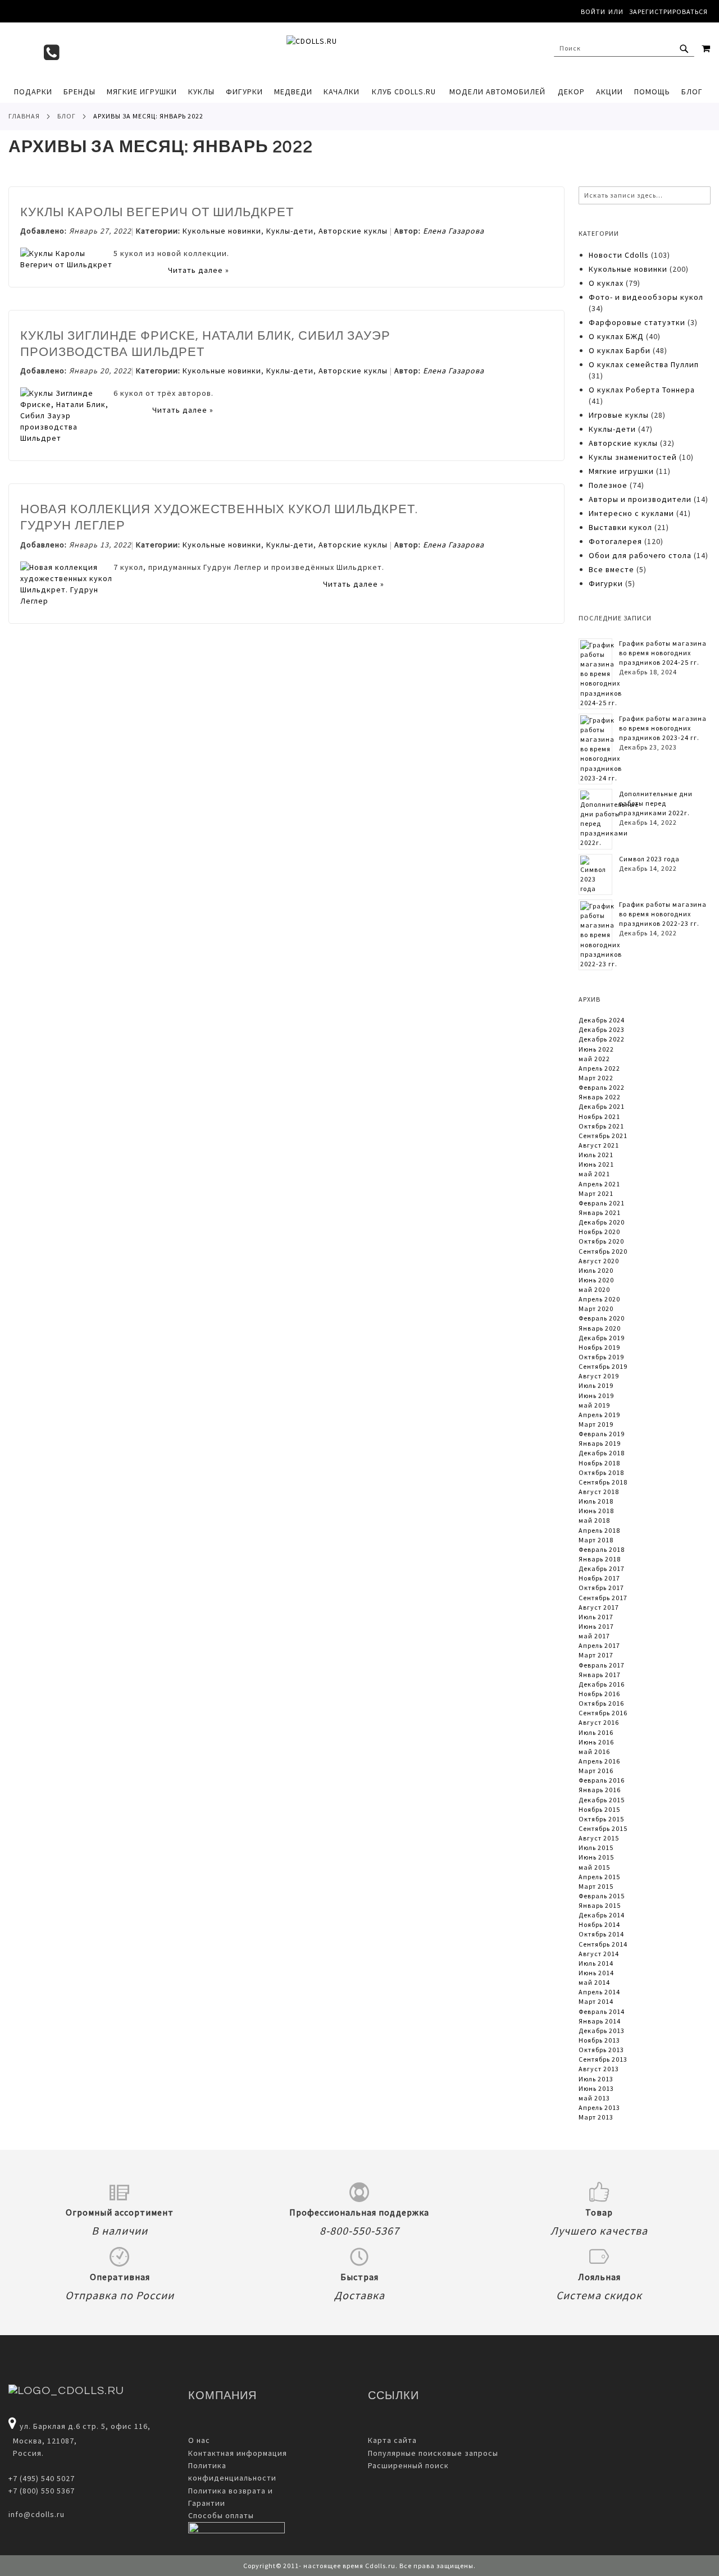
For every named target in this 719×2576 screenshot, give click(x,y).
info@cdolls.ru (37, 2514)
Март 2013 (596, 2117)
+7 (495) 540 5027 (42, 2478)
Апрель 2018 (599, 1530)
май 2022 (594, 1059)
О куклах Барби (620, 350)
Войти (593, 12)
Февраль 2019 (602, 1434)
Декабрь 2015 (602, 1800)
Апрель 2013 (599, 2107)
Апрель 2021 (599, 1184)
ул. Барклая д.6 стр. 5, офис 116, (85, 2426)
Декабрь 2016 (602, 1684)
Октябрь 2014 (601, 1934)
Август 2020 (599, 1261)
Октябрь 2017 (601, 1588)
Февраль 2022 (602, 1087)
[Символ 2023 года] (595, 874)
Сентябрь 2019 (603, 1366)
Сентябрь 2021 (603, 1136)
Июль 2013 (596, 2079)
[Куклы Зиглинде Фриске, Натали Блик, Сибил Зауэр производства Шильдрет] (67, 438)
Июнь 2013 (596, 2088)
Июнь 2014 (596, 1973)
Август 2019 (599, 1376)
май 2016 (594, 1751)
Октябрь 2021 (601, 1126)
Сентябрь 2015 (603, 1828)
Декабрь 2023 (602, 1029)
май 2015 (594, 1867)
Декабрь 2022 (602, 1039)
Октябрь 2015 (601, 1819)
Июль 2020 (596, 1270)
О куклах (606, 283)
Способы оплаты (221, 2515)
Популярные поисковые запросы (433, 2453)
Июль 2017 (596, 1617)
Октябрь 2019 (601, 1357)
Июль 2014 (596, 1963)
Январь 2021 (600, 1212)
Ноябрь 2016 (599, 1694)
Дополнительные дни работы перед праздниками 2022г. (656, 803)
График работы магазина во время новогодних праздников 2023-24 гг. (663, 728)
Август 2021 (599, 1145)
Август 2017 (599, 1607)
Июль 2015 (596, 1847)
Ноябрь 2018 (599, 1463)
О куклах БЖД (617, 336)
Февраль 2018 (602, 1549)
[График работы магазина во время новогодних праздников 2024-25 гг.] (601, 674)
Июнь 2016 (596, 1742)
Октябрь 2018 (601, 1472)
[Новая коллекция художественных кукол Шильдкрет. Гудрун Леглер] (67, 601)
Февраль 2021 (602, 1203)
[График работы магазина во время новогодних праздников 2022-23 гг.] (601, 935)
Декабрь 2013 (602, 2031)
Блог (67, 116)
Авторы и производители (641, 499)
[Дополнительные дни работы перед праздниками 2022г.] (609, 819)
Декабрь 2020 (602, 1222)
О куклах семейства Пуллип (644, 364)
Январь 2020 (600, 1328)
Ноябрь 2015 (599, 1809)
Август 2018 (599, 1492)
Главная (24, 116)
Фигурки (606, 583)
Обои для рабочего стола (640, 555)
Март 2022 (596, 1078)
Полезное (608, 485)
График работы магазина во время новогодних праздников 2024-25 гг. (663, 653)
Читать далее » (199, 270)
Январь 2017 (600, 1675)
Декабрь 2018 (602, 1453)
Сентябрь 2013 (603, 2059)
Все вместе (611, 569)
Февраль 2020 (602, 1318)
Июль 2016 (596, 1732)
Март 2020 (596, 1308)
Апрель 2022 (599, 1068)
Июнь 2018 (596, 1511)
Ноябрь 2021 (599, 1116)
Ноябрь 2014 (599, 1924)
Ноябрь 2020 (599, 1232)
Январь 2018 (600, 1559)
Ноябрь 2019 (599, 1347)
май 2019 (594, 1405)
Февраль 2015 (602, 1896)
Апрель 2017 (599, 1645)
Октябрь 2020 (601, 1241)
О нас (199, 2440)
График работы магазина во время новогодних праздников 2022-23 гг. (663, 914)
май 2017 (594, 1636)
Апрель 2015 (599, 1877)
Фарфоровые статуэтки (637, 322)
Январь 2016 (600, 1790)
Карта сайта (392, 2440)
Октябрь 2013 (601, 2050)
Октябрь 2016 (601, 1703)
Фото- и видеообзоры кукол (646, 297)
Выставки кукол (620, 527)
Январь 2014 (600, 2021)
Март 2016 (596, 1771)
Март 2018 (596, 1540)
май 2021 (594, 1174)
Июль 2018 (596, 1501)
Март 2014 (596, 2001)
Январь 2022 (600, 1097)
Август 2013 (599, 2069)
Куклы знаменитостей (633, 457)
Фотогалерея (615, 541)
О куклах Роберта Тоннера (642, 390)
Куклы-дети (290, 231)
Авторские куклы (353, 231)
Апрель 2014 (599, 1992)
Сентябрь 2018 (603, 1482)
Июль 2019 (596, 1385)
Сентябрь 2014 (603, 1944)
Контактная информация (238, 2453)
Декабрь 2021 (602, 1106)
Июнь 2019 (596, 1396)
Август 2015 (599, 1838)
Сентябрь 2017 (603, 1598)
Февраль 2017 (602, 1665)
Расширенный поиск (408, 2465)
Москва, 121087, (43, 2441)
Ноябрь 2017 (599, 1578)
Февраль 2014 (602, 2011)
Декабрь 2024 (602, 1020)
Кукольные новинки (222, 231)
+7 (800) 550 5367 (42, 2491)
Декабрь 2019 (602, 1338)
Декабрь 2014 (602, 1915)
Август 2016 (599, 1722)
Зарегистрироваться (668, 12)
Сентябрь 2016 (603, 1713)
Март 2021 (596, 1193)
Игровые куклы (619, 415)
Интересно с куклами (631, 513)
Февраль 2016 (602, 1780)
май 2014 (594, 1982)
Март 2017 (596, 1655)
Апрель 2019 (599, 1415)
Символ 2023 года (649, 859)
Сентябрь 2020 (603, 1251)
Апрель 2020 (599, 1299)
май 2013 (594, 2098)
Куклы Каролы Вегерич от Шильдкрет (157, 213)
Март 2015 (596, 1886)
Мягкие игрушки (621, 471)
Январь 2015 (600, 1905)
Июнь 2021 (596, 1164)
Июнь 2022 (596, 1049)
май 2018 (594, 1520)
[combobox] (624, 48)
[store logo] (359, 51)
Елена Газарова (454, 231)
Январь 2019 (600, 1443)
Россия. (26, 2453)
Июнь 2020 (596, 1280)
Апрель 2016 (599, 1761)
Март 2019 (596, 1424)
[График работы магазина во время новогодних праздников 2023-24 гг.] (601, 749)
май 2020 (594, 1289)
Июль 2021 (596, 1155)
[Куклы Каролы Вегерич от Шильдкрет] (67, 264)
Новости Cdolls (619, 255)
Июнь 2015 (596, 1857)
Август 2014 (599, 1954)
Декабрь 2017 (602, 1568)
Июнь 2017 (596, 1626)
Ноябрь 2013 (599, 2040)
